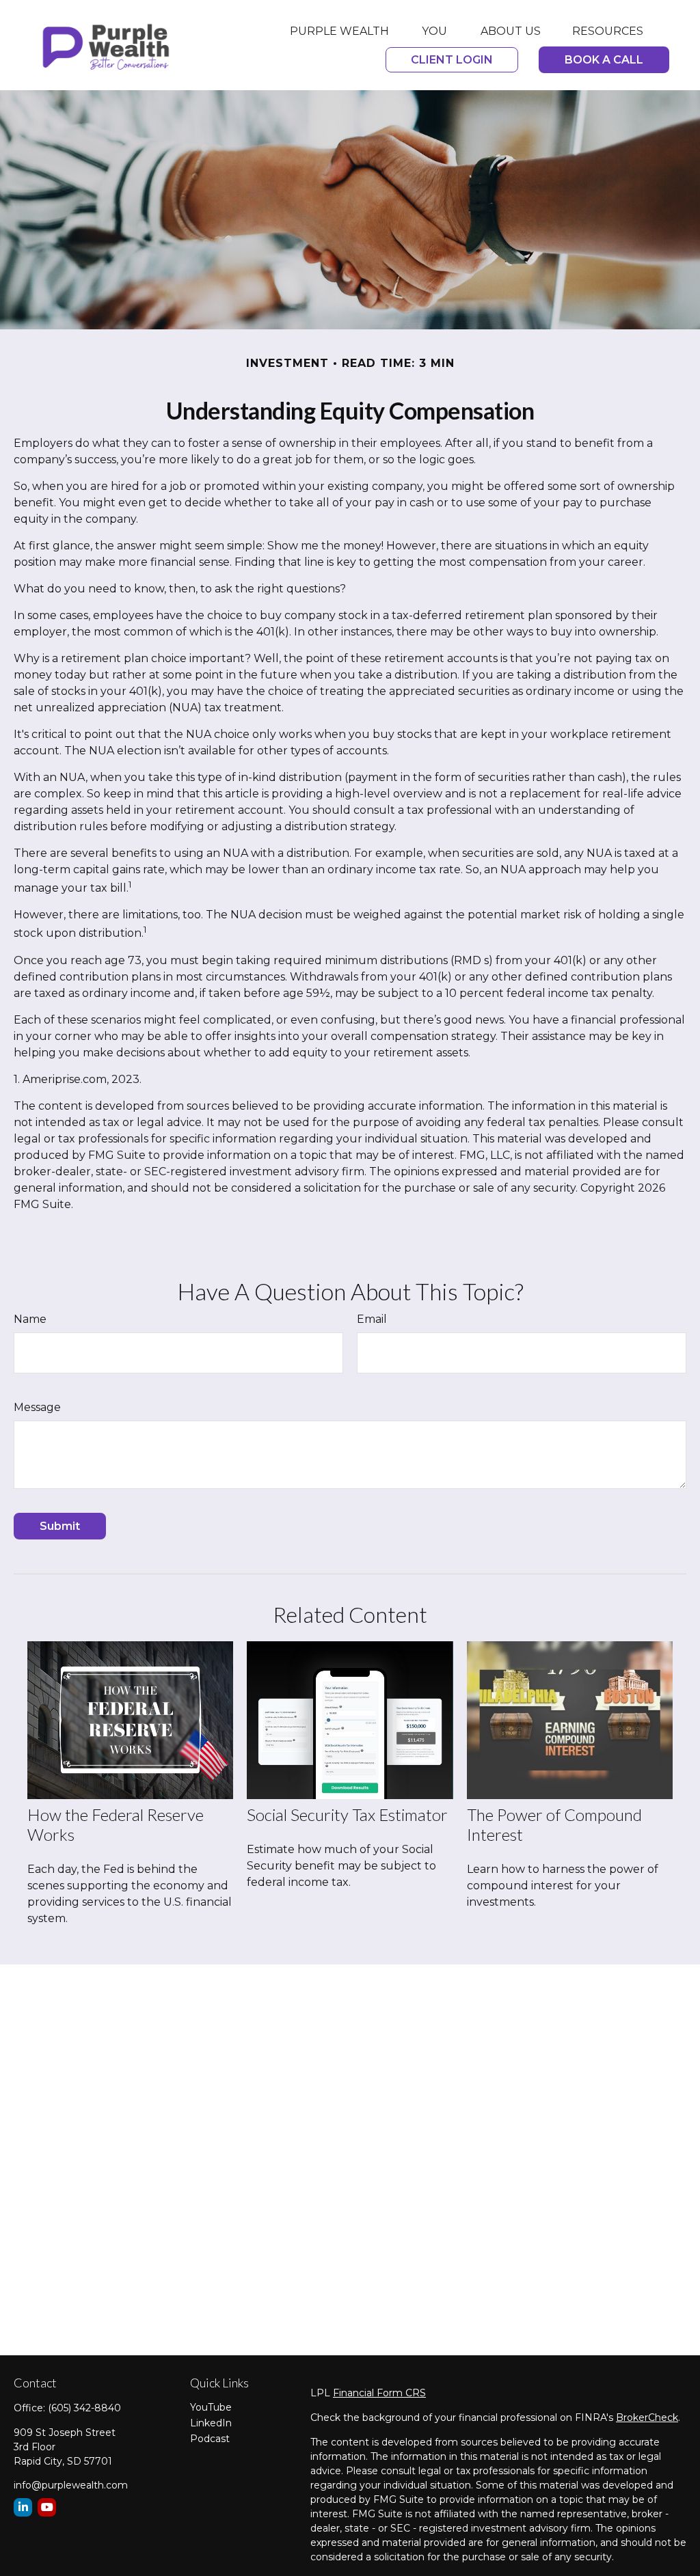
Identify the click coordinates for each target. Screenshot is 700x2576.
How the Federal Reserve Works (116, 1824)
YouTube (211, 2407)
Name (30, 1319)
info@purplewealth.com (71, 2485)
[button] (339, 31)
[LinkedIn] (23, 2507)
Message (37, 1407)
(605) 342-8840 (84, 2408)
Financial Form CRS (379, 2393)
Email (372, 1319)
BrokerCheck (647, 2417)
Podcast (210, 2439)
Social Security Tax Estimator (347, 1814)
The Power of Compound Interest (554, 1824)
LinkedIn (211, 2423)
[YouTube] (47, 2507)
